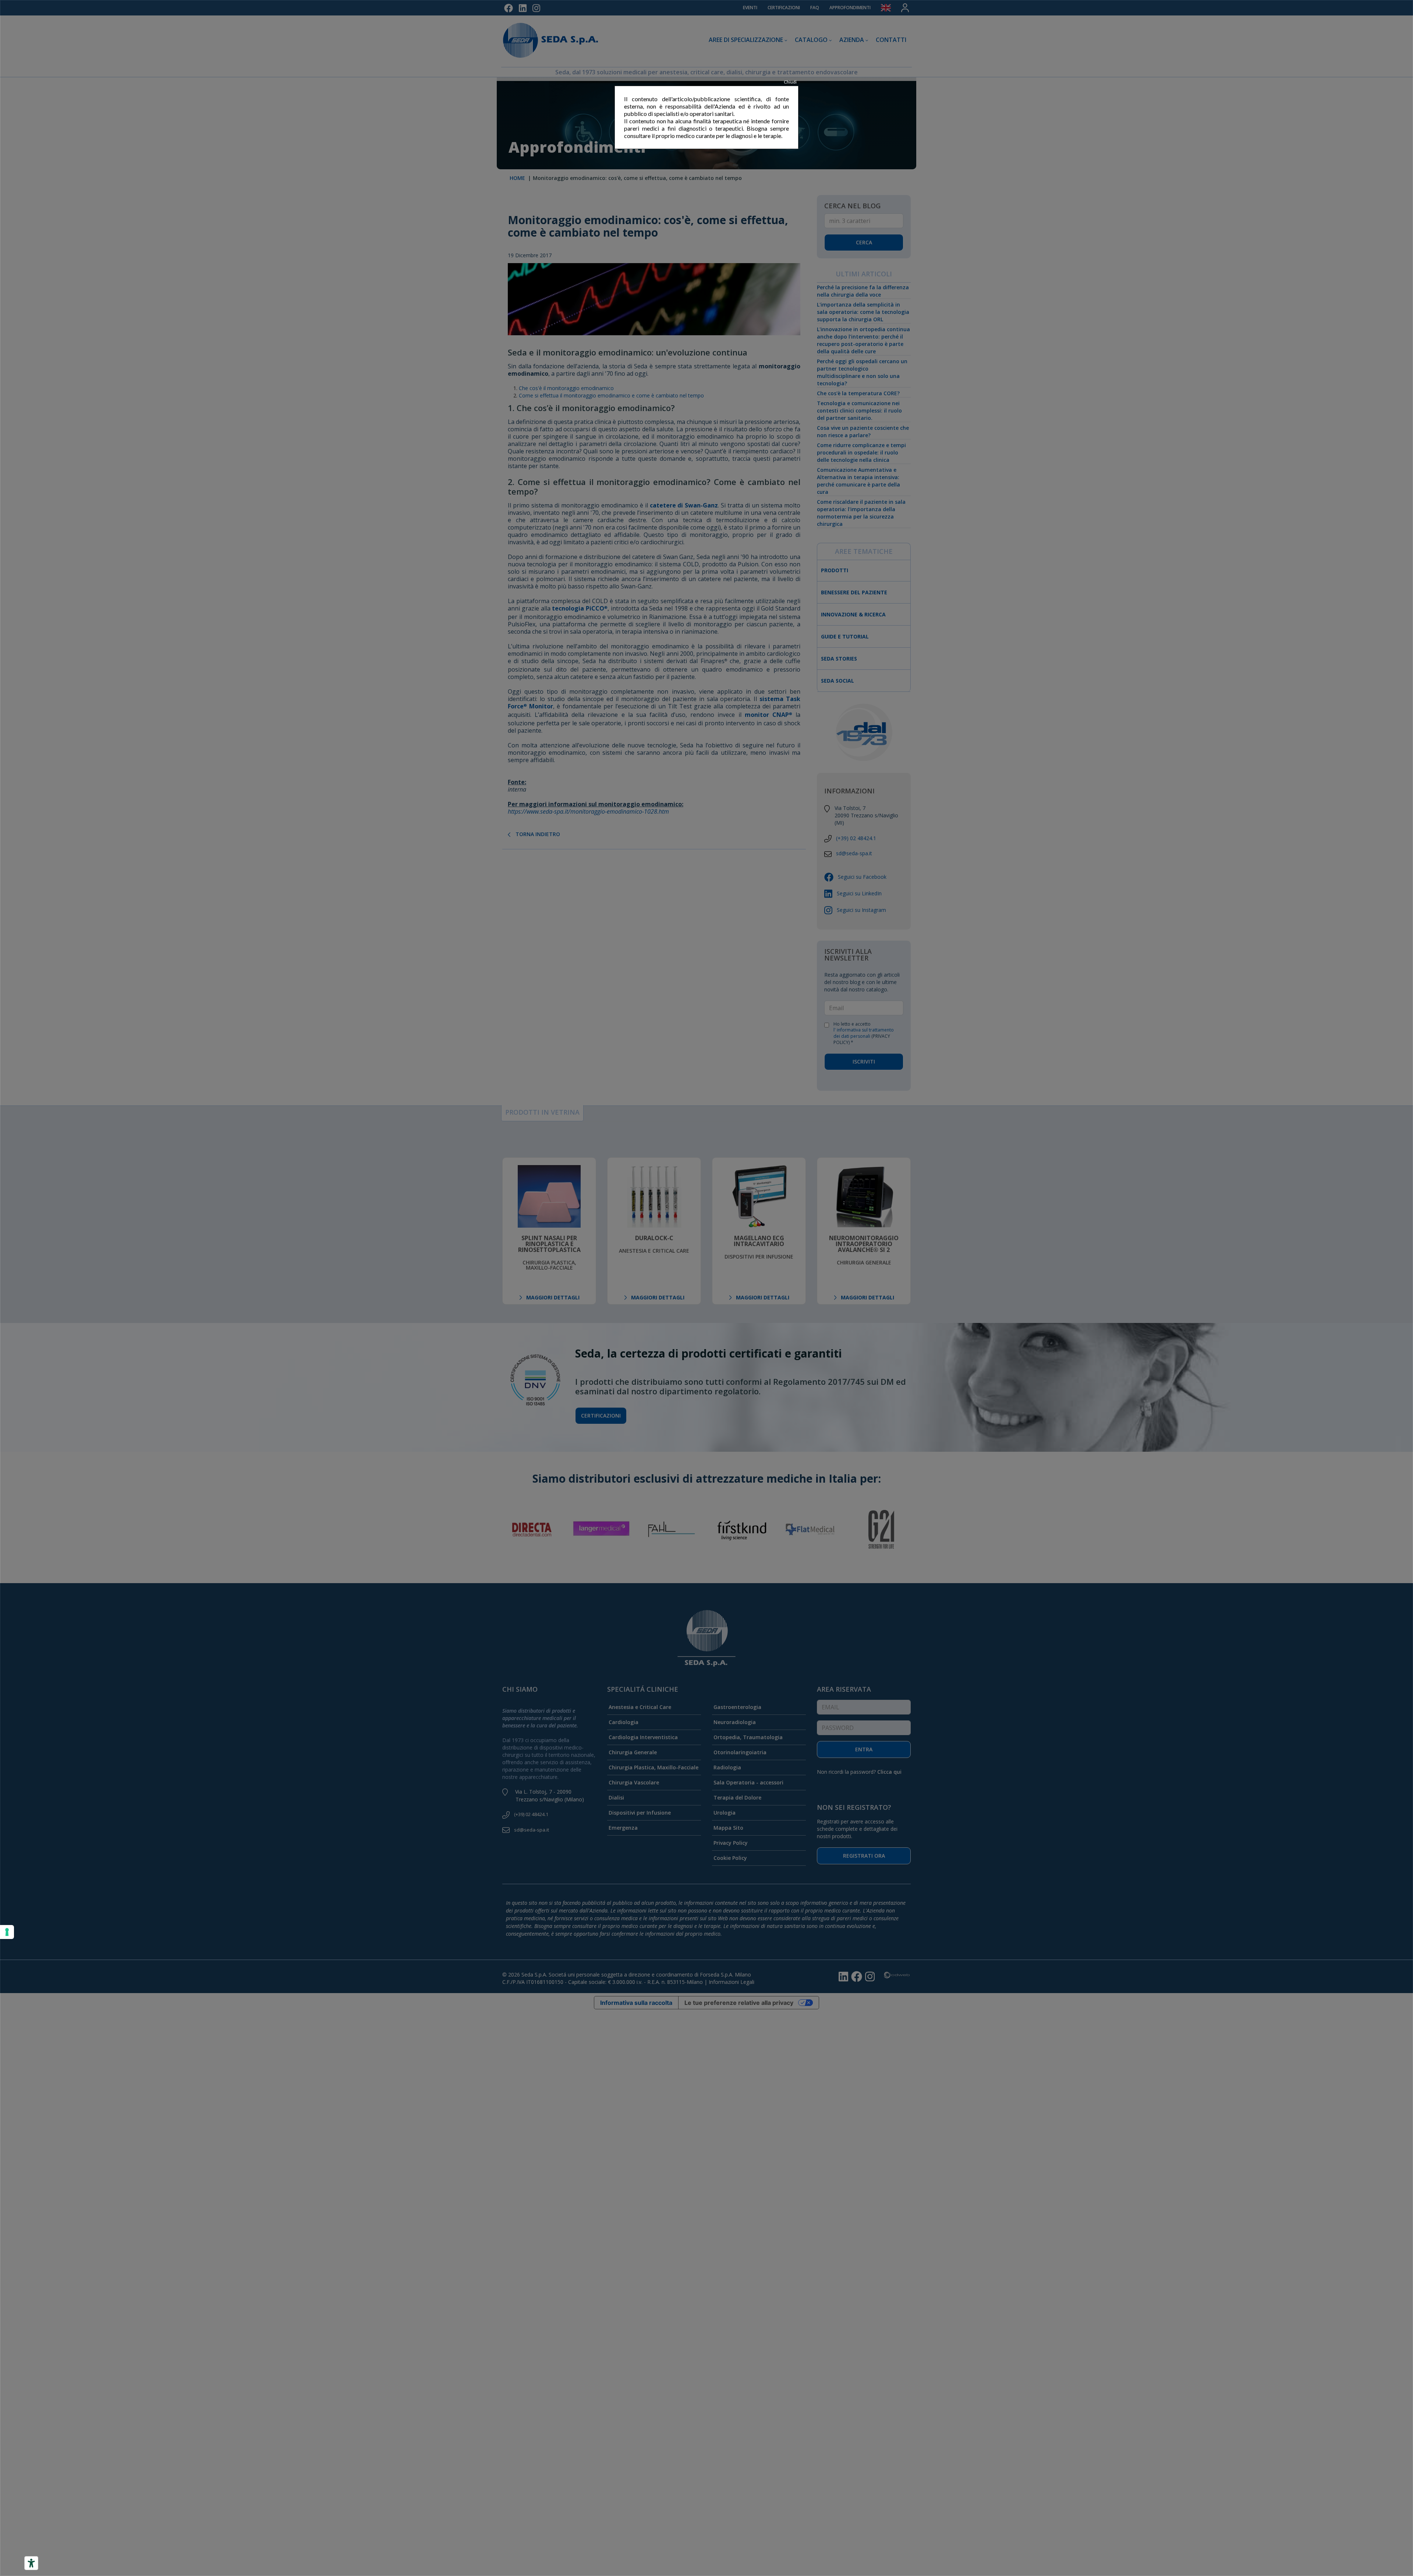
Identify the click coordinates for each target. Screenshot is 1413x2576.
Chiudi (790, 82)
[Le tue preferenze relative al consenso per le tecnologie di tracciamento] (7, 1932)
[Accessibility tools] (31, 2563)
